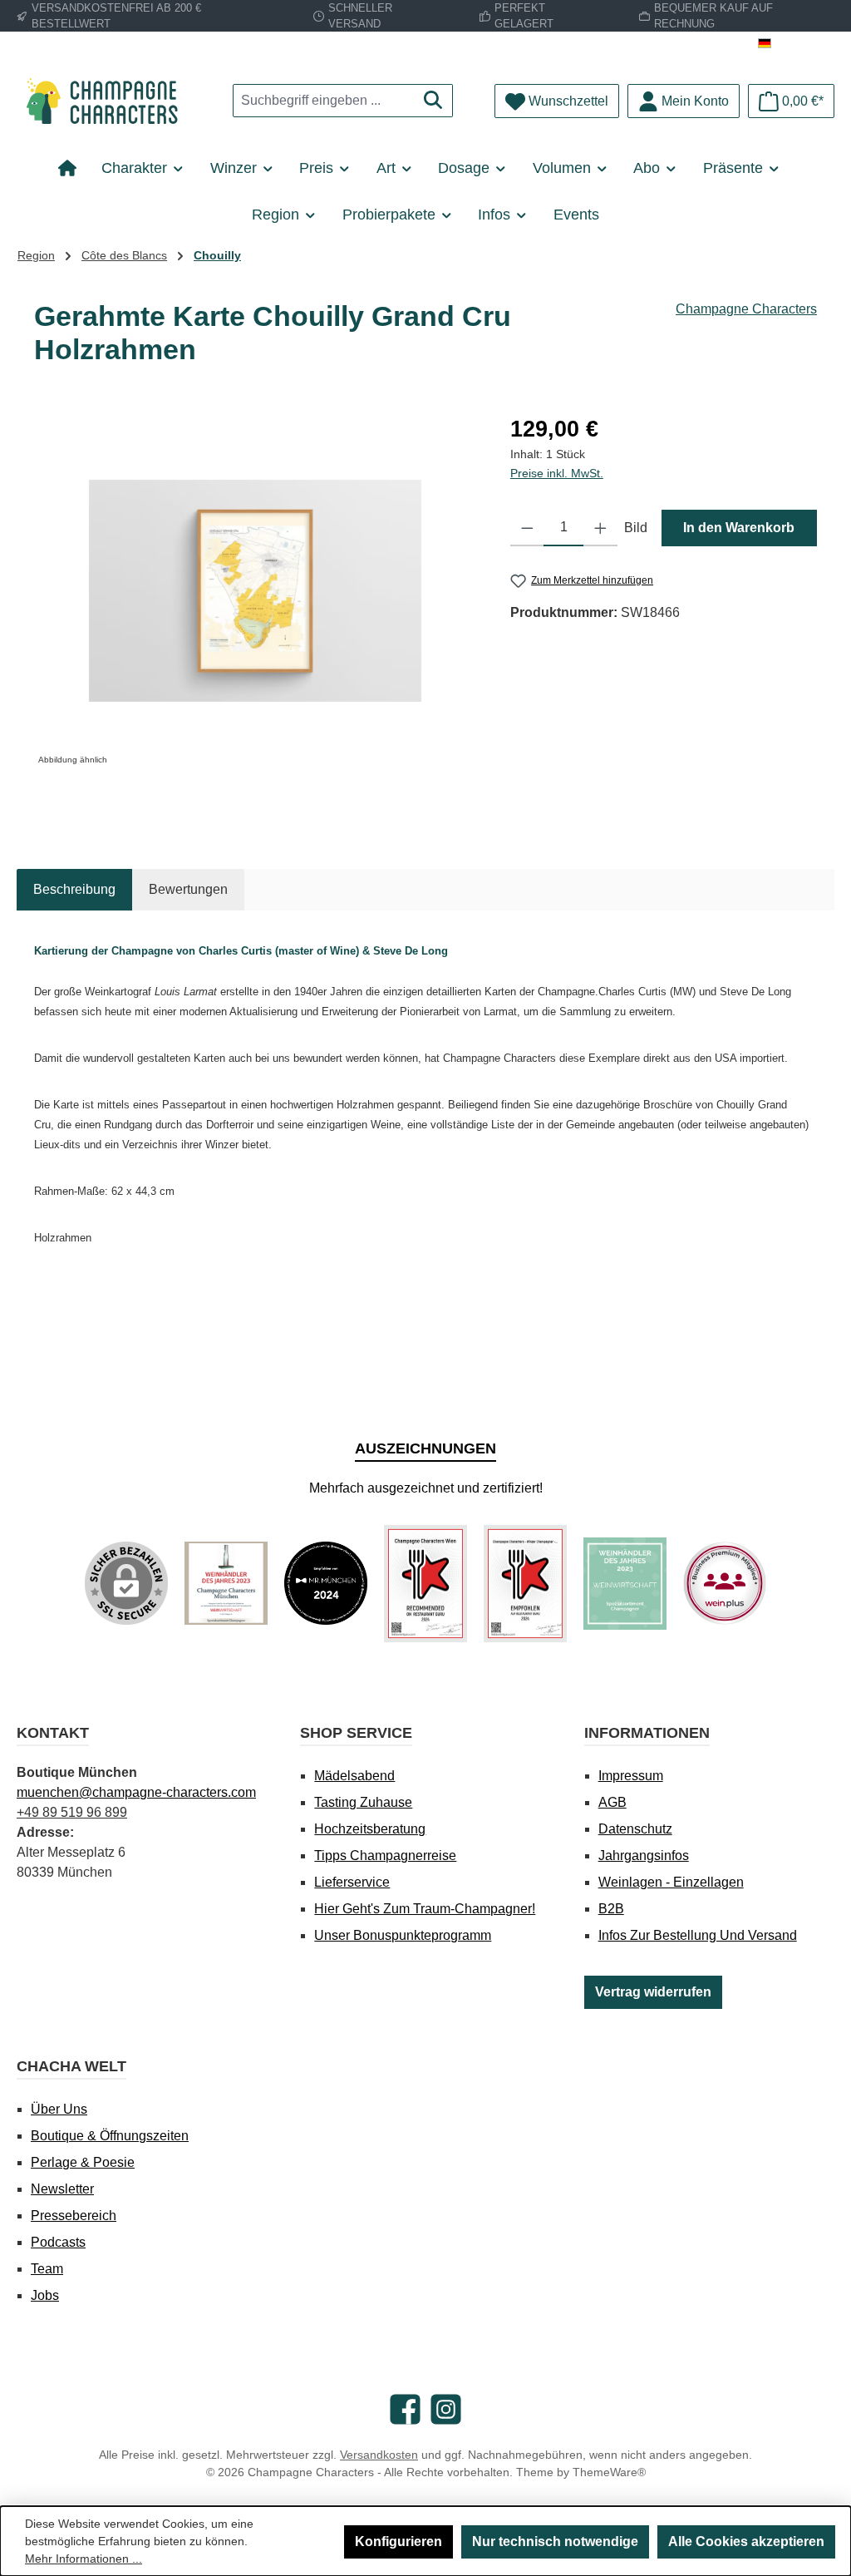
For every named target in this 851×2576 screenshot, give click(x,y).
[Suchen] (433, 101)
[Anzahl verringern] (527, 528)
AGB (612, 1802)
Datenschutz (635, 1829)
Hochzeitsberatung (370, 1829)
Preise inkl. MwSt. (557, 473)
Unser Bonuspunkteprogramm (403, 1935)
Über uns (59, 2109)
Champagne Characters (746, 309)
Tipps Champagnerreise (385, 1856)
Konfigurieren (398, 2541)
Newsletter (62, 2189)
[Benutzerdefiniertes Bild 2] (326, 1583)
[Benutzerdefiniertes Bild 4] (525, 1584)
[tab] (74, 890)
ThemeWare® (609, 2472)
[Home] (74, 168)
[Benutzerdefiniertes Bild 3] (425, 1584)
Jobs (45, 2295)
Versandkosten (379, 2455)
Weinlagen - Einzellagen (671, 1882)
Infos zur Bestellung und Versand (698, 1935)
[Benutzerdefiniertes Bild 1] (226, 1583)
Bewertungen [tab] (188, 889)
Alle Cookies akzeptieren (746, 2541)
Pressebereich (74, 2216)
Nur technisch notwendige (555, 2541)
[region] (256, 591)
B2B (611, 1909)
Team (47, 2269)
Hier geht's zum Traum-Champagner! (425, 1909)
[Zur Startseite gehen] (108, 101)
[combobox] (324, 101)
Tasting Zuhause (363, 1802)
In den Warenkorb (739, 528)
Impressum (631, 1776)
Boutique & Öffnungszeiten (110, 2136)
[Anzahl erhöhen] (600, 528)
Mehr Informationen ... (84, 2559)
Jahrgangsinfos (644, 1856)
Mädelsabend (354, 1776)
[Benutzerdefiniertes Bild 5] (625, 1584)
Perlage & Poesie (83, 2162)
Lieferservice (352, 1882)
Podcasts (58, 2242)
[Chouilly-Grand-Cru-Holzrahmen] (255, 591)
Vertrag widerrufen (653, 1992)
